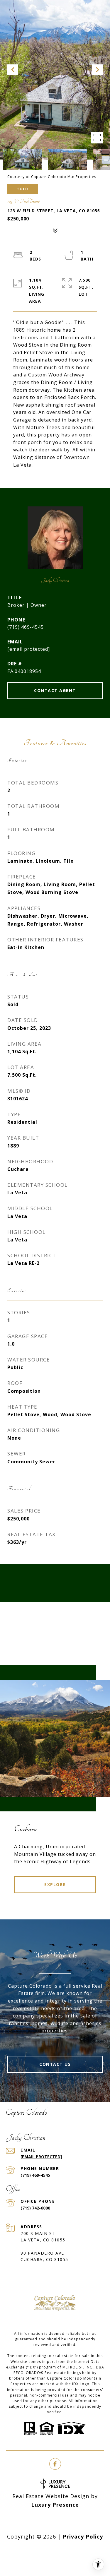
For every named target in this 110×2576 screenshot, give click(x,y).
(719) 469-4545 (26, 627)
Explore (55, 1884)
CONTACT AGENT (55, 690)
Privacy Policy (83, 2536)
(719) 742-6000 (35, 2208)
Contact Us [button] (55, 2064)
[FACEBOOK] (55, 2464)
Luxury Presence (55, 2505)
